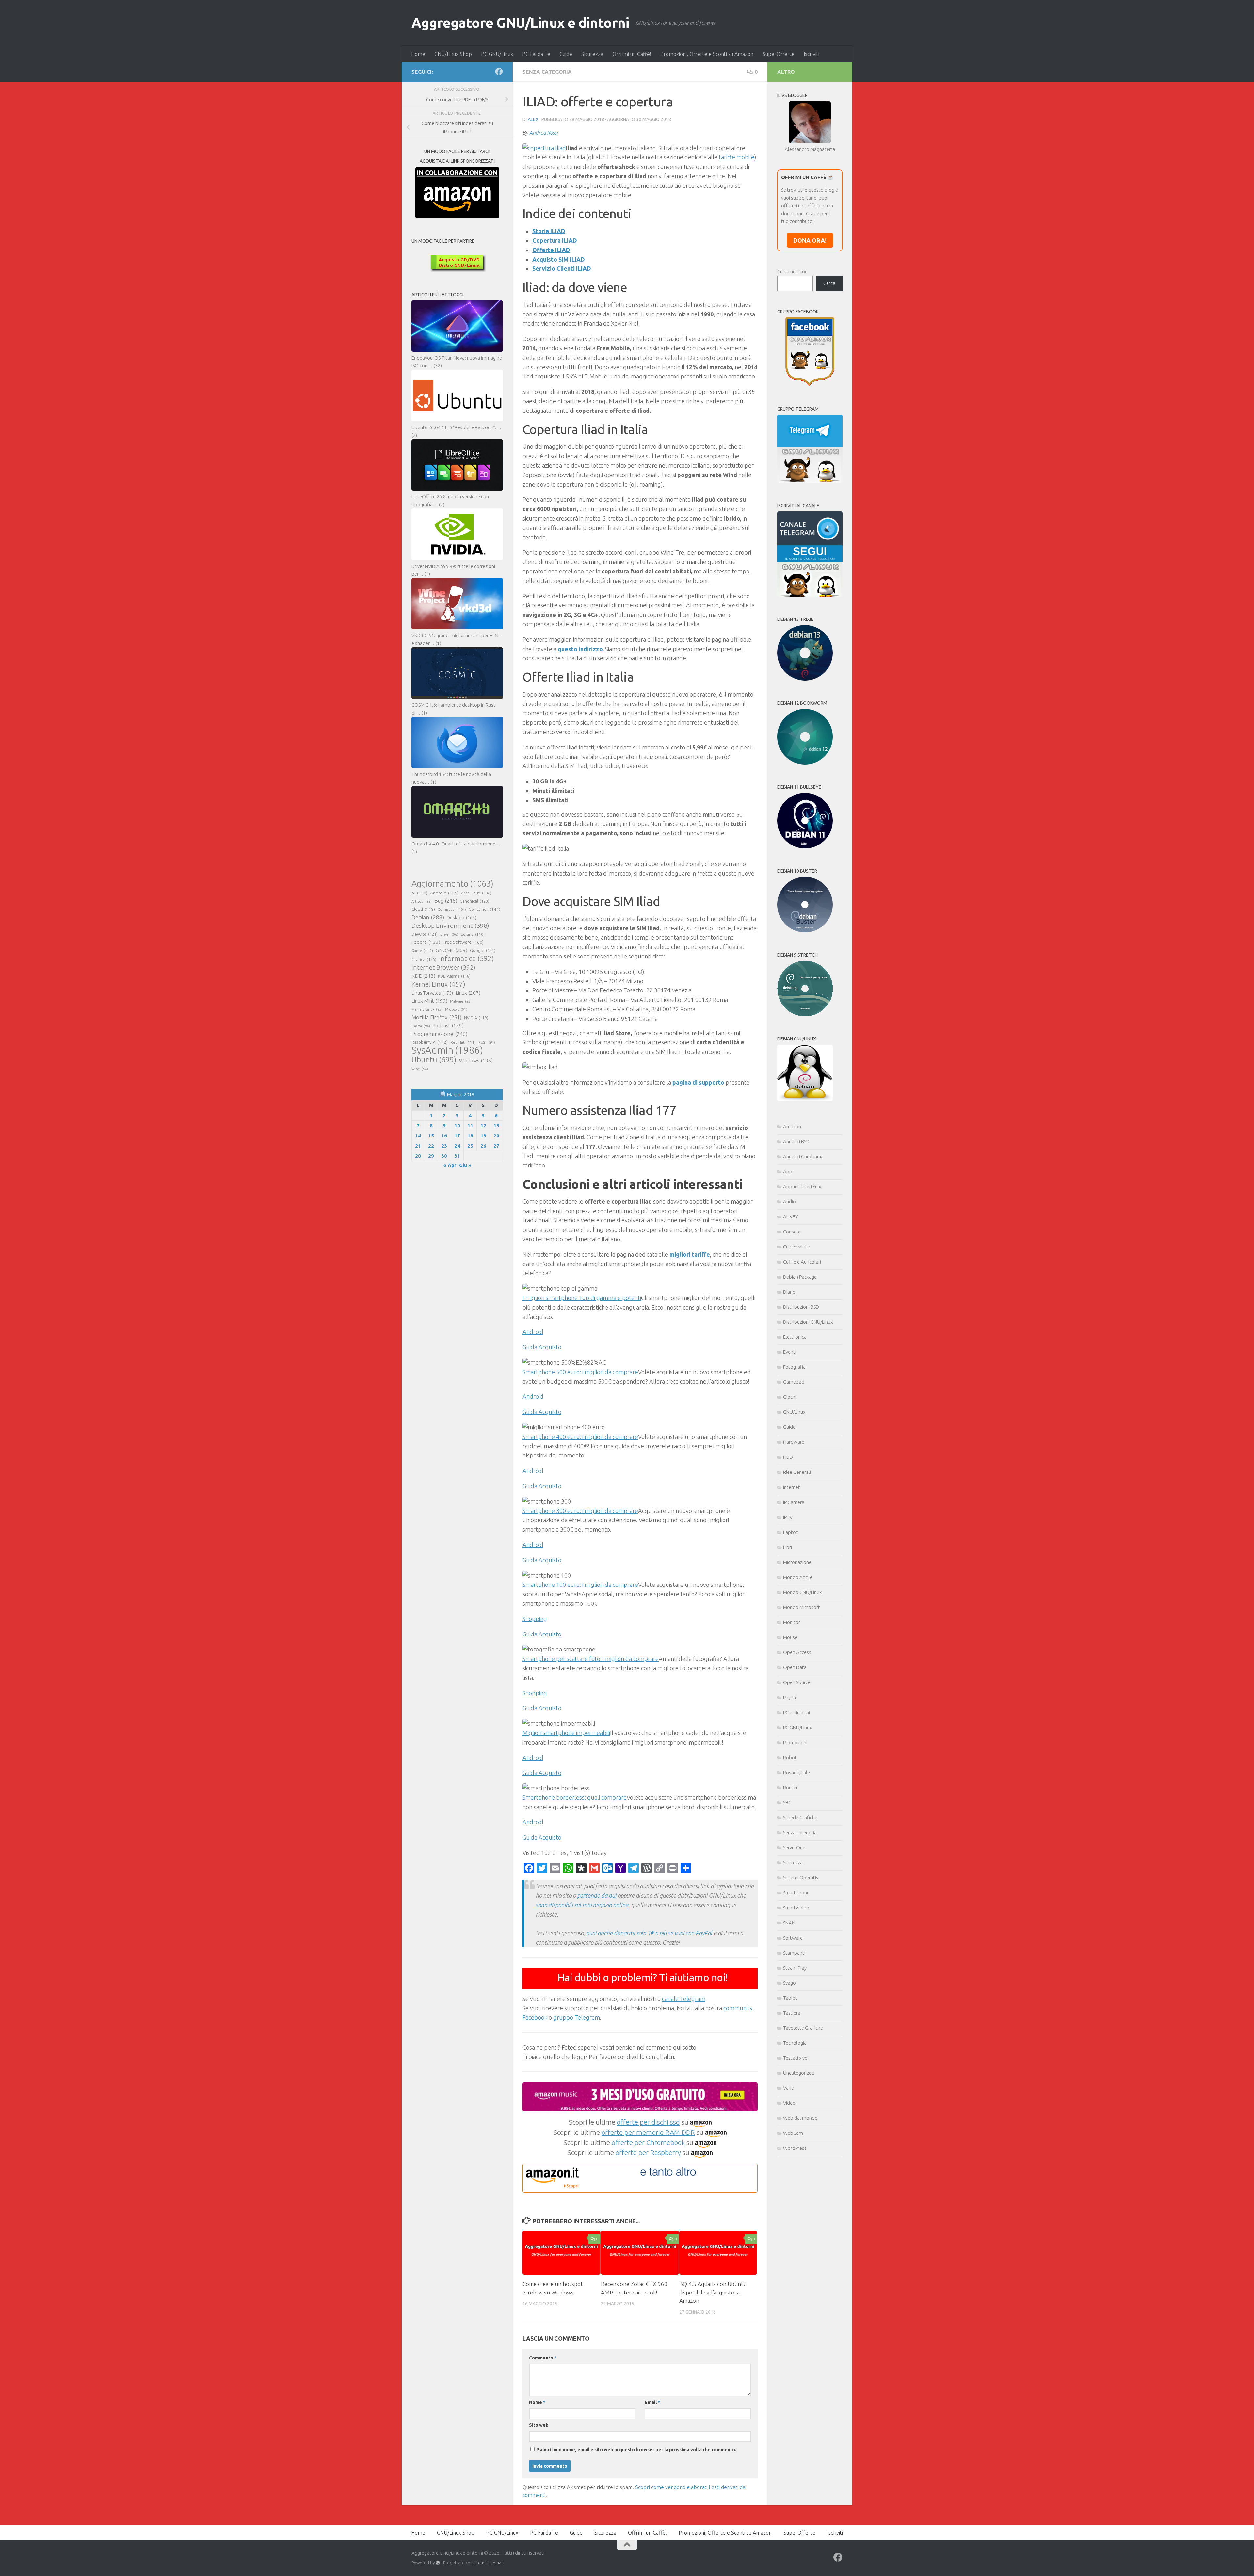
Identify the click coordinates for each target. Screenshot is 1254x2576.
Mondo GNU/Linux (802, 1592)
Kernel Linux (438, 984)
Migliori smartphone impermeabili (566, 1733)
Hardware (794, 1442)
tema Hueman (490, 2563)
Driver (449, 934)
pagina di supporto (698, 1082)
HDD (788, 1457)
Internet (792, 1487)
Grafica (424, 959)
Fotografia (794, 1367)
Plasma (421, 1026)
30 (444, 1156)
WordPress (795, 2148)
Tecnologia (795, 2043)
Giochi (790, 1397)
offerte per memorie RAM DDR (648, 2132)
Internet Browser (443, 967)
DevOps (425, 934)
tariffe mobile (737, 157)
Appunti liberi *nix (802, 1187)
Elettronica (795, 1337)
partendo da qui (597, 1895)
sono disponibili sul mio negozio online (582, 1905)
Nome (537, 2402)
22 (431, 1146)
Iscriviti (812, 54)
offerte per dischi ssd (648, 2122)
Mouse (790, 1637)
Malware (461, 1001)
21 (418, 1146)
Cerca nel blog (792, 272)
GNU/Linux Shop (453, 54)
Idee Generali (797, 1472)
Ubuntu (434, 1060)
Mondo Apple (798, 1577)
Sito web (539, 2425)
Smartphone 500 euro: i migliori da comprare (580, 1372)
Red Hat (463, 1042)
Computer (452, 909)
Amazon (792, 1127)
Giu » (465, 1165)
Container (484, 909)
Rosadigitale (796, 1772)
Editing (473, 934)
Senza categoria (547, 72)
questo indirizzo (580, 649)
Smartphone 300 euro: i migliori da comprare (580, 1511)
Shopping (535, 1619)
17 (457, 1136)
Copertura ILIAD (555, 240)
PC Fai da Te (536, 54)
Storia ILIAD (549, 231)
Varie (788, 2088)
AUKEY (791, 1217)
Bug (446, 901)
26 (483, 1146)
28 (418, 1156)
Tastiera (792, 2013)
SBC (787, 1803)
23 (444, 1146)
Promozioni (795, 1742)
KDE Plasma (454, 976)
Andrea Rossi (544, 133)
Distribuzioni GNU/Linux (808, 1322)
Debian (428, 917)
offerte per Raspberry (648, 2152)
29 (431, 1156)
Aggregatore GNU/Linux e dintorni (520, 23)
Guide (566, 54)
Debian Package (800, 1277)
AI (419, 893)
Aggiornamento (452, 884)
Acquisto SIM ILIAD (559, 259)
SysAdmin (447, 1050)
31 (457, 1156)
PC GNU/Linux (497, 54)
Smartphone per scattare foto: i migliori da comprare (591, 1659)
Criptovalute (796, 1247)
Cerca (829, 283)
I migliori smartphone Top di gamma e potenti (582, 1298)
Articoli (422, 901)
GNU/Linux (794, 1412)
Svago (789, 1983)
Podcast (448, 1026)
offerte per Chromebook (648, 2142)
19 (483, 1136)
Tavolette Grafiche (803, 2028)
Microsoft (456, 1009)
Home (418, 54)
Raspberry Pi (430, 1042)
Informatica (466, 958)
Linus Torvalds (432, 993)
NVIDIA (476, 1018)
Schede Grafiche (800, 1818)
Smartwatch (796, 1908)
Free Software (463, 942)
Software (793, 1938)
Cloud (423, 909)
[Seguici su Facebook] (499, 72)
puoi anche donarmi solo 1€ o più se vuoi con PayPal (649, 1933)
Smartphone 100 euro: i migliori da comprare (580, 1585)
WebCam (793, 2133)
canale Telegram (684, 1999)
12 (483, 1126)
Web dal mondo (800, 2118)
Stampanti (794, 1953)
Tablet (790, 1998)
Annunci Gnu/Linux (803, 1157)
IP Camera (794, 1502)
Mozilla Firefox (436, 1017)
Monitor (792, 1622)
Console (792, 1232)
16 (444, 1136)
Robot (790, 1757)
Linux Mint (429, 1001)
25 (470, 1146)
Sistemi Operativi (801, 1878)
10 (457, 1126)
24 (457, 1146)
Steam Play (795, 1968)
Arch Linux (476, 893)
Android (533, 1332)
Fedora (426, 942)
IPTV (788, 1517)
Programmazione (439, 1034)
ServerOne (794, 1848)
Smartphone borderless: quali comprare (575, 1797)
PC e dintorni (796, 1712)
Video (789, 2103)
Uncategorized (799, 2073)
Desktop (462, 918)
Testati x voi (796, 2058)
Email (652, 2402)
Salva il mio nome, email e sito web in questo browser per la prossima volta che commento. (637, 2450)
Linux (468, 993)
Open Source (797, 1682)
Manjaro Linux (427, 1009)
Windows (476, 1061)
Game (422, 950)
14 (418, 1136)
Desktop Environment (450, 926)
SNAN (789, 1923)
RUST (487, 1042)
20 (496, 1136)
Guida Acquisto (542, 1347)
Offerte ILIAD (551, 250)
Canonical (474, 901)
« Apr (450, 1165)
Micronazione (797, 1562)
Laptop (791, 1532)
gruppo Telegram (577, 2017)
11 (470, 1126)
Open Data (795, 1667)
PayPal (790, 1697)
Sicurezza (592, 54)
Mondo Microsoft (802, 1607)
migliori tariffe (690, 1254)
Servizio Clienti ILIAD (562, 268)
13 (496, 1126)
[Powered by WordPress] (438, 2563)
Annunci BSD (796, 1142)
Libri (788, 1547)
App (788, 1172)
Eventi (790, 1352)
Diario (789, 1292)
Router (790, 1787)
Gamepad (794, 1382)
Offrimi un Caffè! (632, 54)
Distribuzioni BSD (801, 1307)
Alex (533, 119)
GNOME (451, 950)
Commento (543, 2358)
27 (496, 1146)
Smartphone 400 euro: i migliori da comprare (580, 1437)
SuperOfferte (779, 54)
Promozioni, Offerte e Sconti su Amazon (707, 54)
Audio (789, 1202)
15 (431, 1136)
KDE (423, 976)
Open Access (797, 1652)
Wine (420, 1069)
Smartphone (796, 1893)
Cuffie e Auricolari (802, 1262)
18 (470, 1136)
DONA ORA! (810, 240)
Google (483, 950)
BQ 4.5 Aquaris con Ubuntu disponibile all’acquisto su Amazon (713, 2292)
